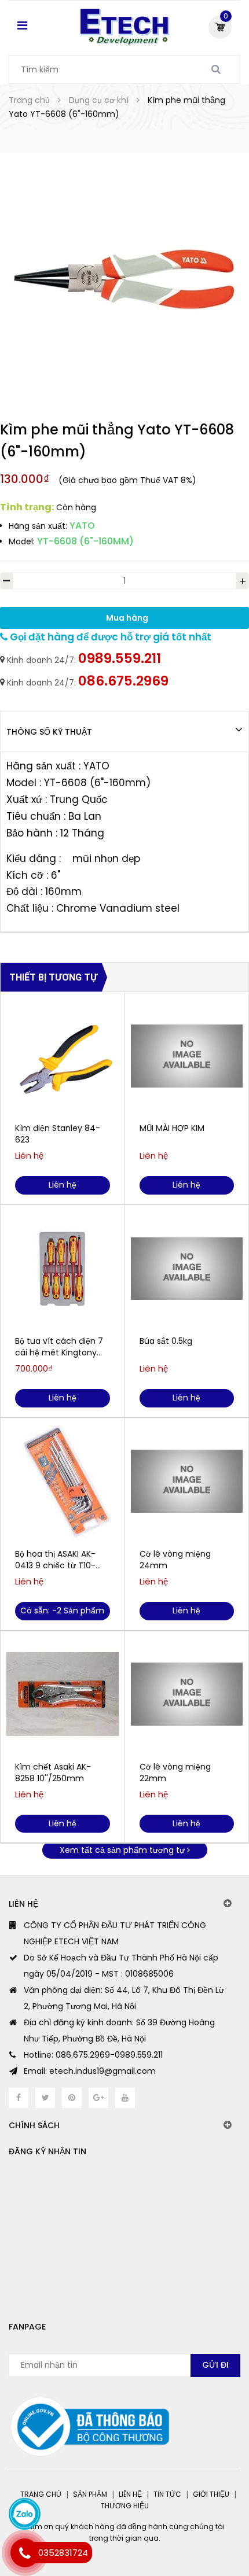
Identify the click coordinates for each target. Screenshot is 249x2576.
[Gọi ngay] (25, 2553)
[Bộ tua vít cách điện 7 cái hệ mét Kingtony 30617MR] (63, 1269)
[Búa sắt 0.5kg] (187, 1269)
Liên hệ (130, 2494)
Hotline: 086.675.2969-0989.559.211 (93, 2055)
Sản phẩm (90, 2494)
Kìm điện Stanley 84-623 (58, 1134)
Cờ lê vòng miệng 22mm (175, 1772)
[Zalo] (25, 2514)
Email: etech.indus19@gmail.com (90, 2071)
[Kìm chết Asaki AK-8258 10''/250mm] (63, 1694)
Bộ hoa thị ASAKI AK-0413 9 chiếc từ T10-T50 (55, 1560)
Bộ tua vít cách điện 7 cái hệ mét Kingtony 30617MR (59, 1347)
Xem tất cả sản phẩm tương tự (123, 1850)
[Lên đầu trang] (193, 2518)
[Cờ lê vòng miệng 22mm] (187, 1694)
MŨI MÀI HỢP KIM (172, 1128)
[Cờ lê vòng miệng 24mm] (187, 1482)
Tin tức (167, 2494)
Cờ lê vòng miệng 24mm (175, 1560)
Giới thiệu (211, 2494)
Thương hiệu (125, 2506)
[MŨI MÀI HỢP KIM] (187, 1056)
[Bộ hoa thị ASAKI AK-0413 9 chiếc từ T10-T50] (63, 1482)
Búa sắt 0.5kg (166, 1341)
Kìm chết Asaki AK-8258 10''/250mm (53, 1772)
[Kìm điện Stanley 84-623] (63, 1056)
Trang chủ (41, 2494)
